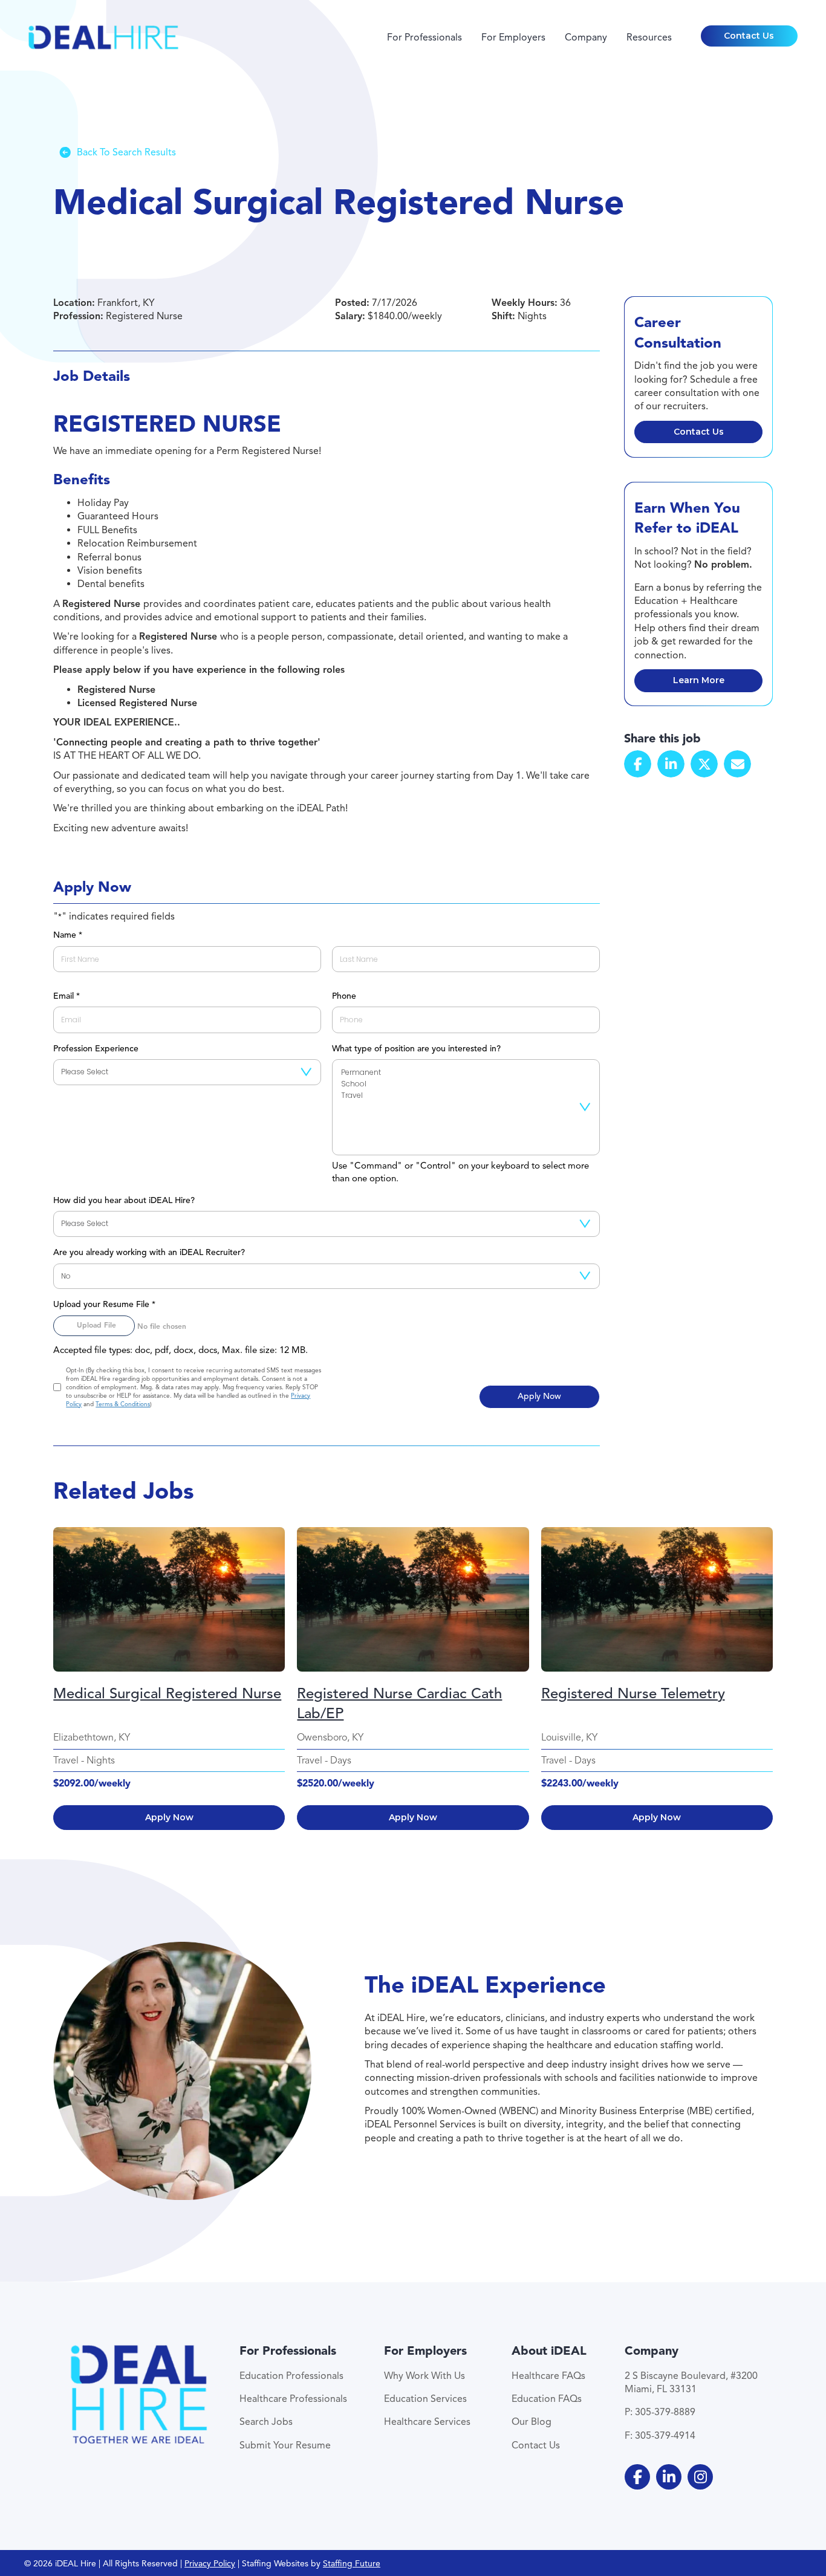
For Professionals (424, 37)
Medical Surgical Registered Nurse (167, 1693)
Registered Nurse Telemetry (633, 1693)
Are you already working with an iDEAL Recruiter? (149, 1252)
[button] (749, 36)
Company (586, 37)
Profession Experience (96, 1049)
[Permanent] (466, 1073)
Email (66, 996)
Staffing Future (352, 2564)
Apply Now (169, 1817)
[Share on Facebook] (638, 764)
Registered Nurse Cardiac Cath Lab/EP (399, 1704)
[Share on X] (704, 764)
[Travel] (466, 1096)
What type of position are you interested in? (416, 1049)
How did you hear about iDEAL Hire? (124, 1200)
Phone (344, 996)
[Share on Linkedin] (671, 764)
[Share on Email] (737, 764)
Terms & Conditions (123, 1404)
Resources (649, 37)
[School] (466, 1084)
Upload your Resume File (104, 1304)
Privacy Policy (210, 2564)
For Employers (513, 37)
